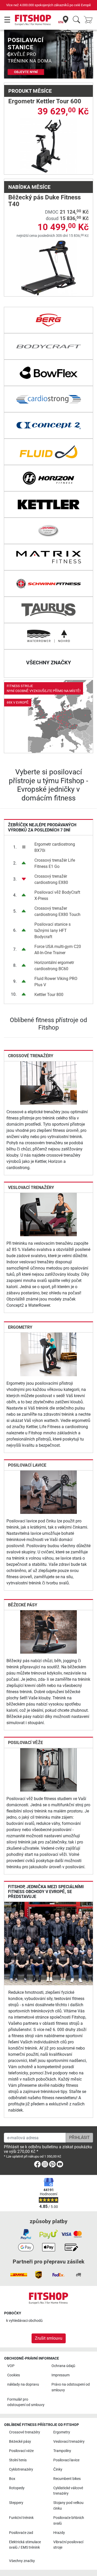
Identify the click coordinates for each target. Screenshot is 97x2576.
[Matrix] (48, 557)
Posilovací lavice (27, 1465)
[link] (48, 717)
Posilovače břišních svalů (69, 2521)
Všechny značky (22, 2561)
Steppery (16, 2503)
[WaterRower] (48, 636)
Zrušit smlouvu (49, 2338)
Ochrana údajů (63, 2366)
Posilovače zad (21, 2533)
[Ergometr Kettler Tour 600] (48, 146)
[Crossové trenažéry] (48, 1083)
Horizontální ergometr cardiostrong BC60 (54, 966)
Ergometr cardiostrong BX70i (55, 847)
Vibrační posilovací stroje (68, 2545)
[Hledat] (76, 20)
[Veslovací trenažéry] (48, 1214)
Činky (58, 2469)
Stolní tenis (18, 2460)
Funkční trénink (21, 2518)
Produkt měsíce (30, 91)
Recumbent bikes (67, 2479)
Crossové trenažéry (31, 1056)
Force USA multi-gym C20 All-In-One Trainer (58, 950)
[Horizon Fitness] (48, 478)
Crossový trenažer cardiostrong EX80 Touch (57, 911)
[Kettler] (48, 504)
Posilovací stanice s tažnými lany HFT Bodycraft (53, 931)
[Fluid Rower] (48, 452)
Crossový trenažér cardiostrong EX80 (51, 879)
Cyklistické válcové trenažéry (68, 2491)
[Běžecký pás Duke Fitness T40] (48, 268)
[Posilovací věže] (48, 1769)
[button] (8, 54)
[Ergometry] (48, 1354)
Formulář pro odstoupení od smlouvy (26, 2402)
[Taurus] (48, 610)
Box (12, 2479)
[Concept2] (48, 425)
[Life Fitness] (48, 531)
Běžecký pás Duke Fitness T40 (44, 201)
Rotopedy (17, 2488)
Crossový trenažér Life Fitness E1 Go (55, 863)
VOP (11, 2366)
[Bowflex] (48, 373)
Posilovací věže (25, 1743)
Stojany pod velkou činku (68, 2506)
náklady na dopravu (23, 2384)
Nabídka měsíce (29, 187)
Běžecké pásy (23, 1605)
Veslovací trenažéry (31, 1188)
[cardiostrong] (48, 399)
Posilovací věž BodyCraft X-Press (57, 895)
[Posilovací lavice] (48, 1492)
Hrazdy (59, 2533)
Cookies (14, 2375)
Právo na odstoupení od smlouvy (71, 2387)
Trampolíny (62, 2451)
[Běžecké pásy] (48, 1632)
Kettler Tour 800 (49, 995)
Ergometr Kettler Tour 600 (45, 101)
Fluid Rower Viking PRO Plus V (56, 982)
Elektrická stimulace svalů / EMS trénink (25, 2545)
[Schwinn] (48, 583)
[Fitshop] (33, 20)
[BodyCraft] (48, 346)
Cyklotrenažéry (21, 2469)
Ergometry (20, 1327)
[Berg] (48, 320)
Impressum (61, 2375)
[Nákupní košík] (90, 20)
